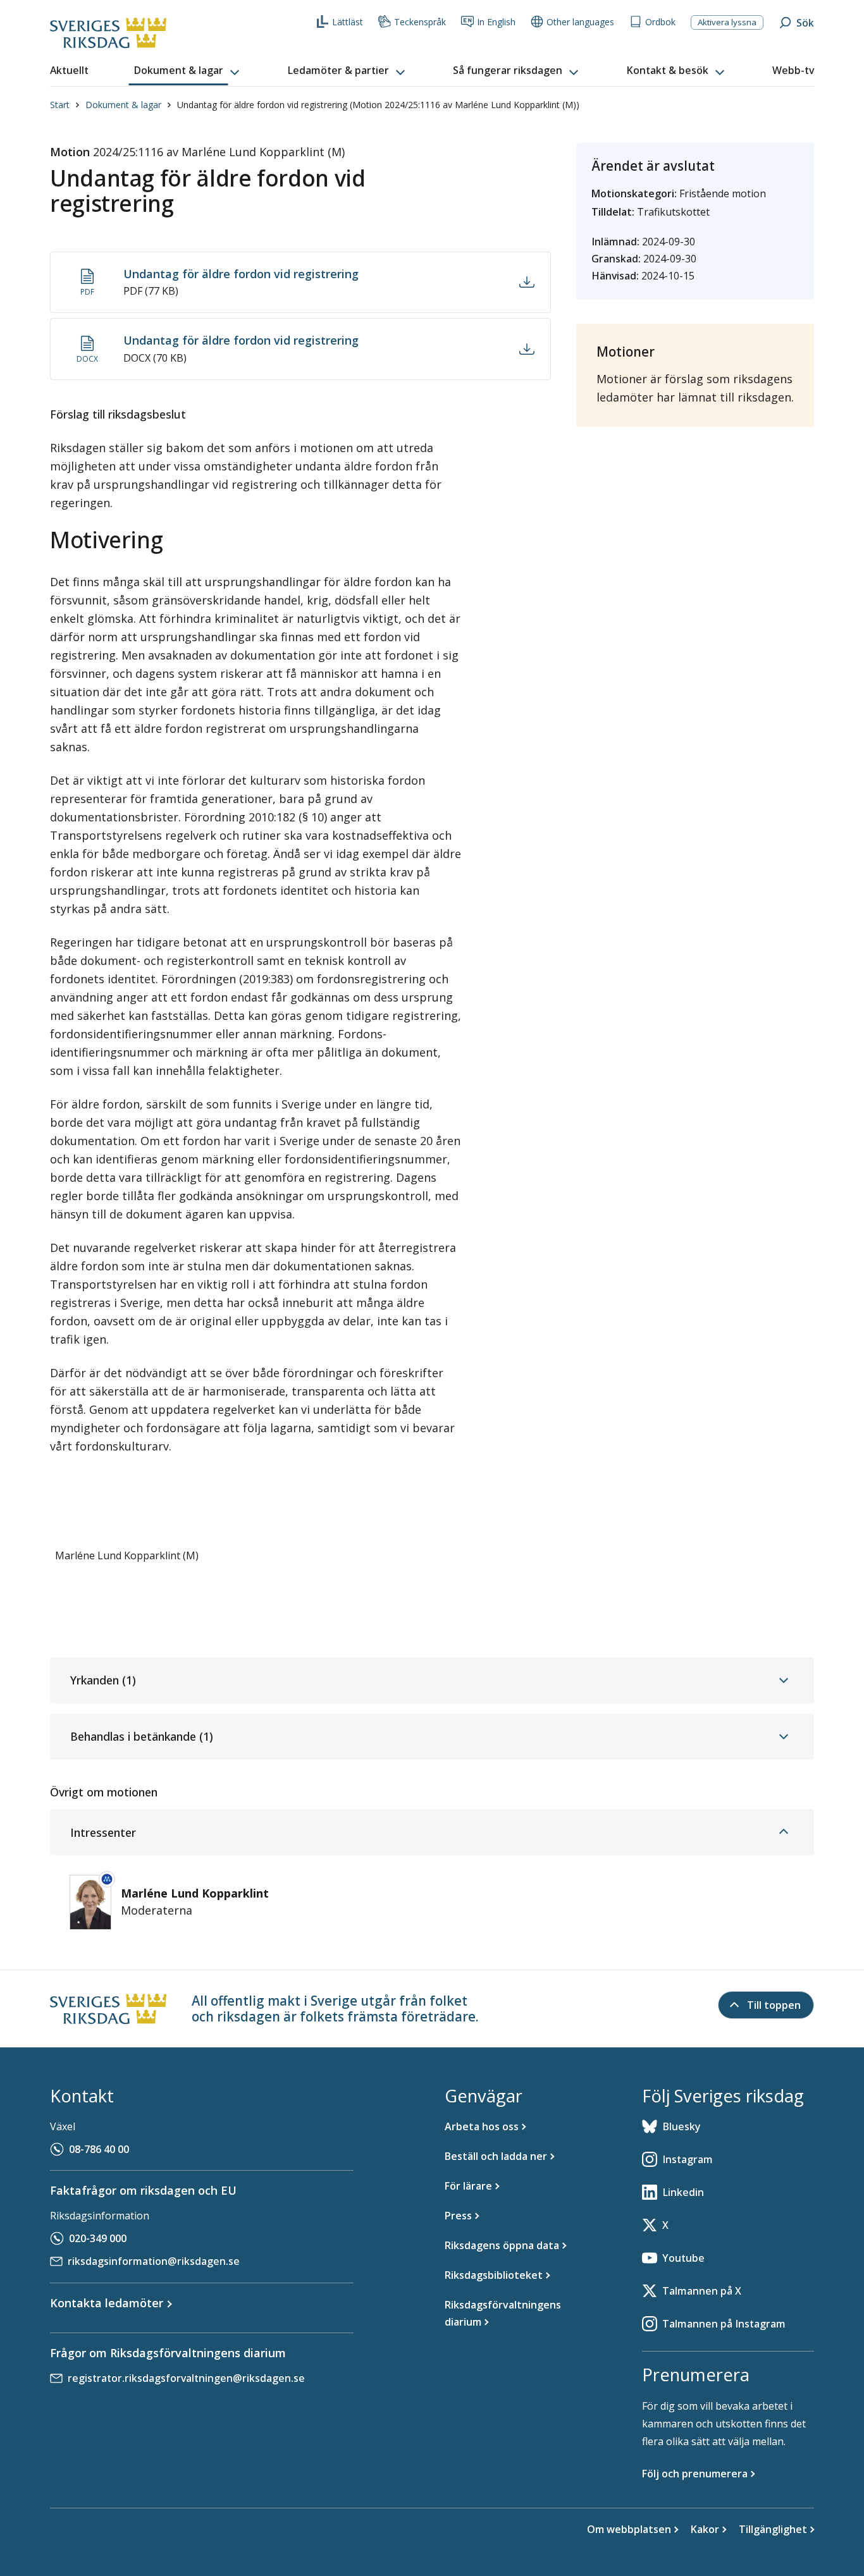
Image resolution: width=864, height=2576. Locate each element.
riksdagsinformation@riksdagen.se (154, 2261)
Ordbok (660, 22)
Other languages (580, 22)
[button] (188, 71)
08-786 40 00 (99, 2149)
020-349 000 (98, 2238)
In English (496, 22)
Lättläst (348, 22)
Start (60, 105)
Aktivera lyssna (727, 22)
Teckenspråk (420, 22)
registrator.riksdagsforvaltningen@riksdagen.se (186, 2378)
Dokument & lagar (123, 105)
